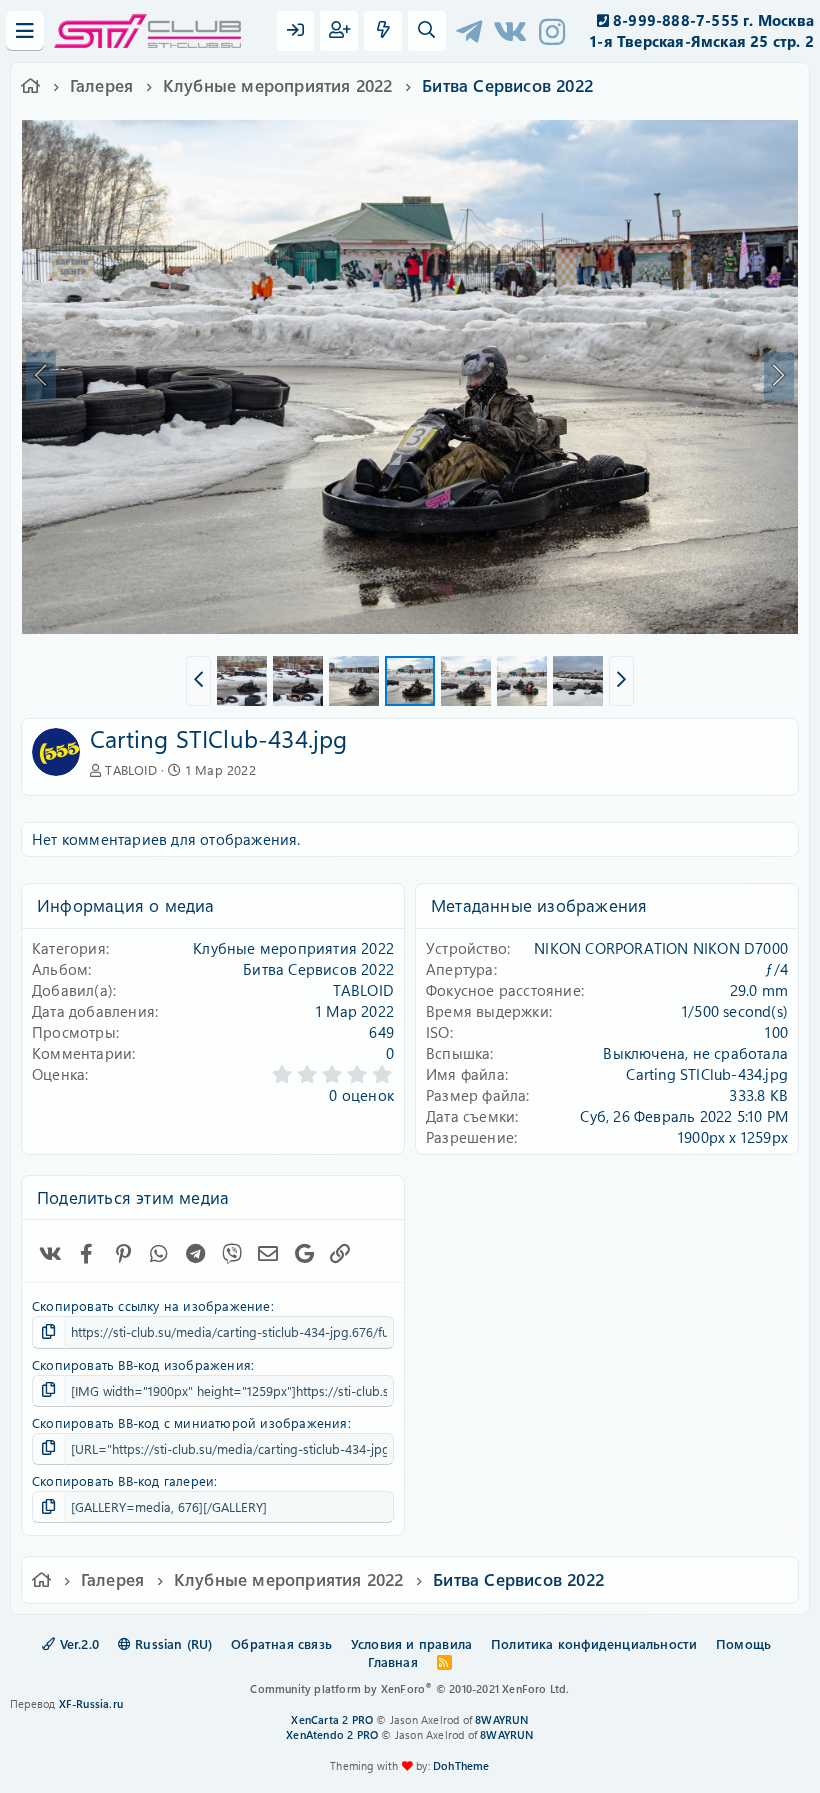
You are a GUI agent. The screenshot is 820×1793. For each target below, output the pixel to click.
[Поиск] (427, 31)
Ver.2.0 (77, 1643)
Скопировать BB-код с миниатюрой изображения (190, 1422)
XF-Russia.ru (91, 1703)
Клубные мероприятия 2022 (293, 948)
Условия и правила (411, 1643)
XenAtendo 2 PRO (332, 1734)
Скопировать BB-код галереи (123, 1480)
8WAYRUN (501, 1719)
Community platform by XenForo (409, 1688)
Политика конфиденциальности (594, 1643)
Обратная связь (281, 1643)
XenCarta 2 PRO (332, 1719)
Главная (392, 1661)
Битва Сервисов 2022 (318, 969)
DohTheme (461, 1765)
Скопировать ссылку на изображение (151, 1305)
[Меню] (25, 31)
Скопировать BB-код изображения (141, 1364)
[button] (198, 681)
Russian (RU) (172, 1643)
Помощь (743, 1643)
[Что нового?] (383, 31)
